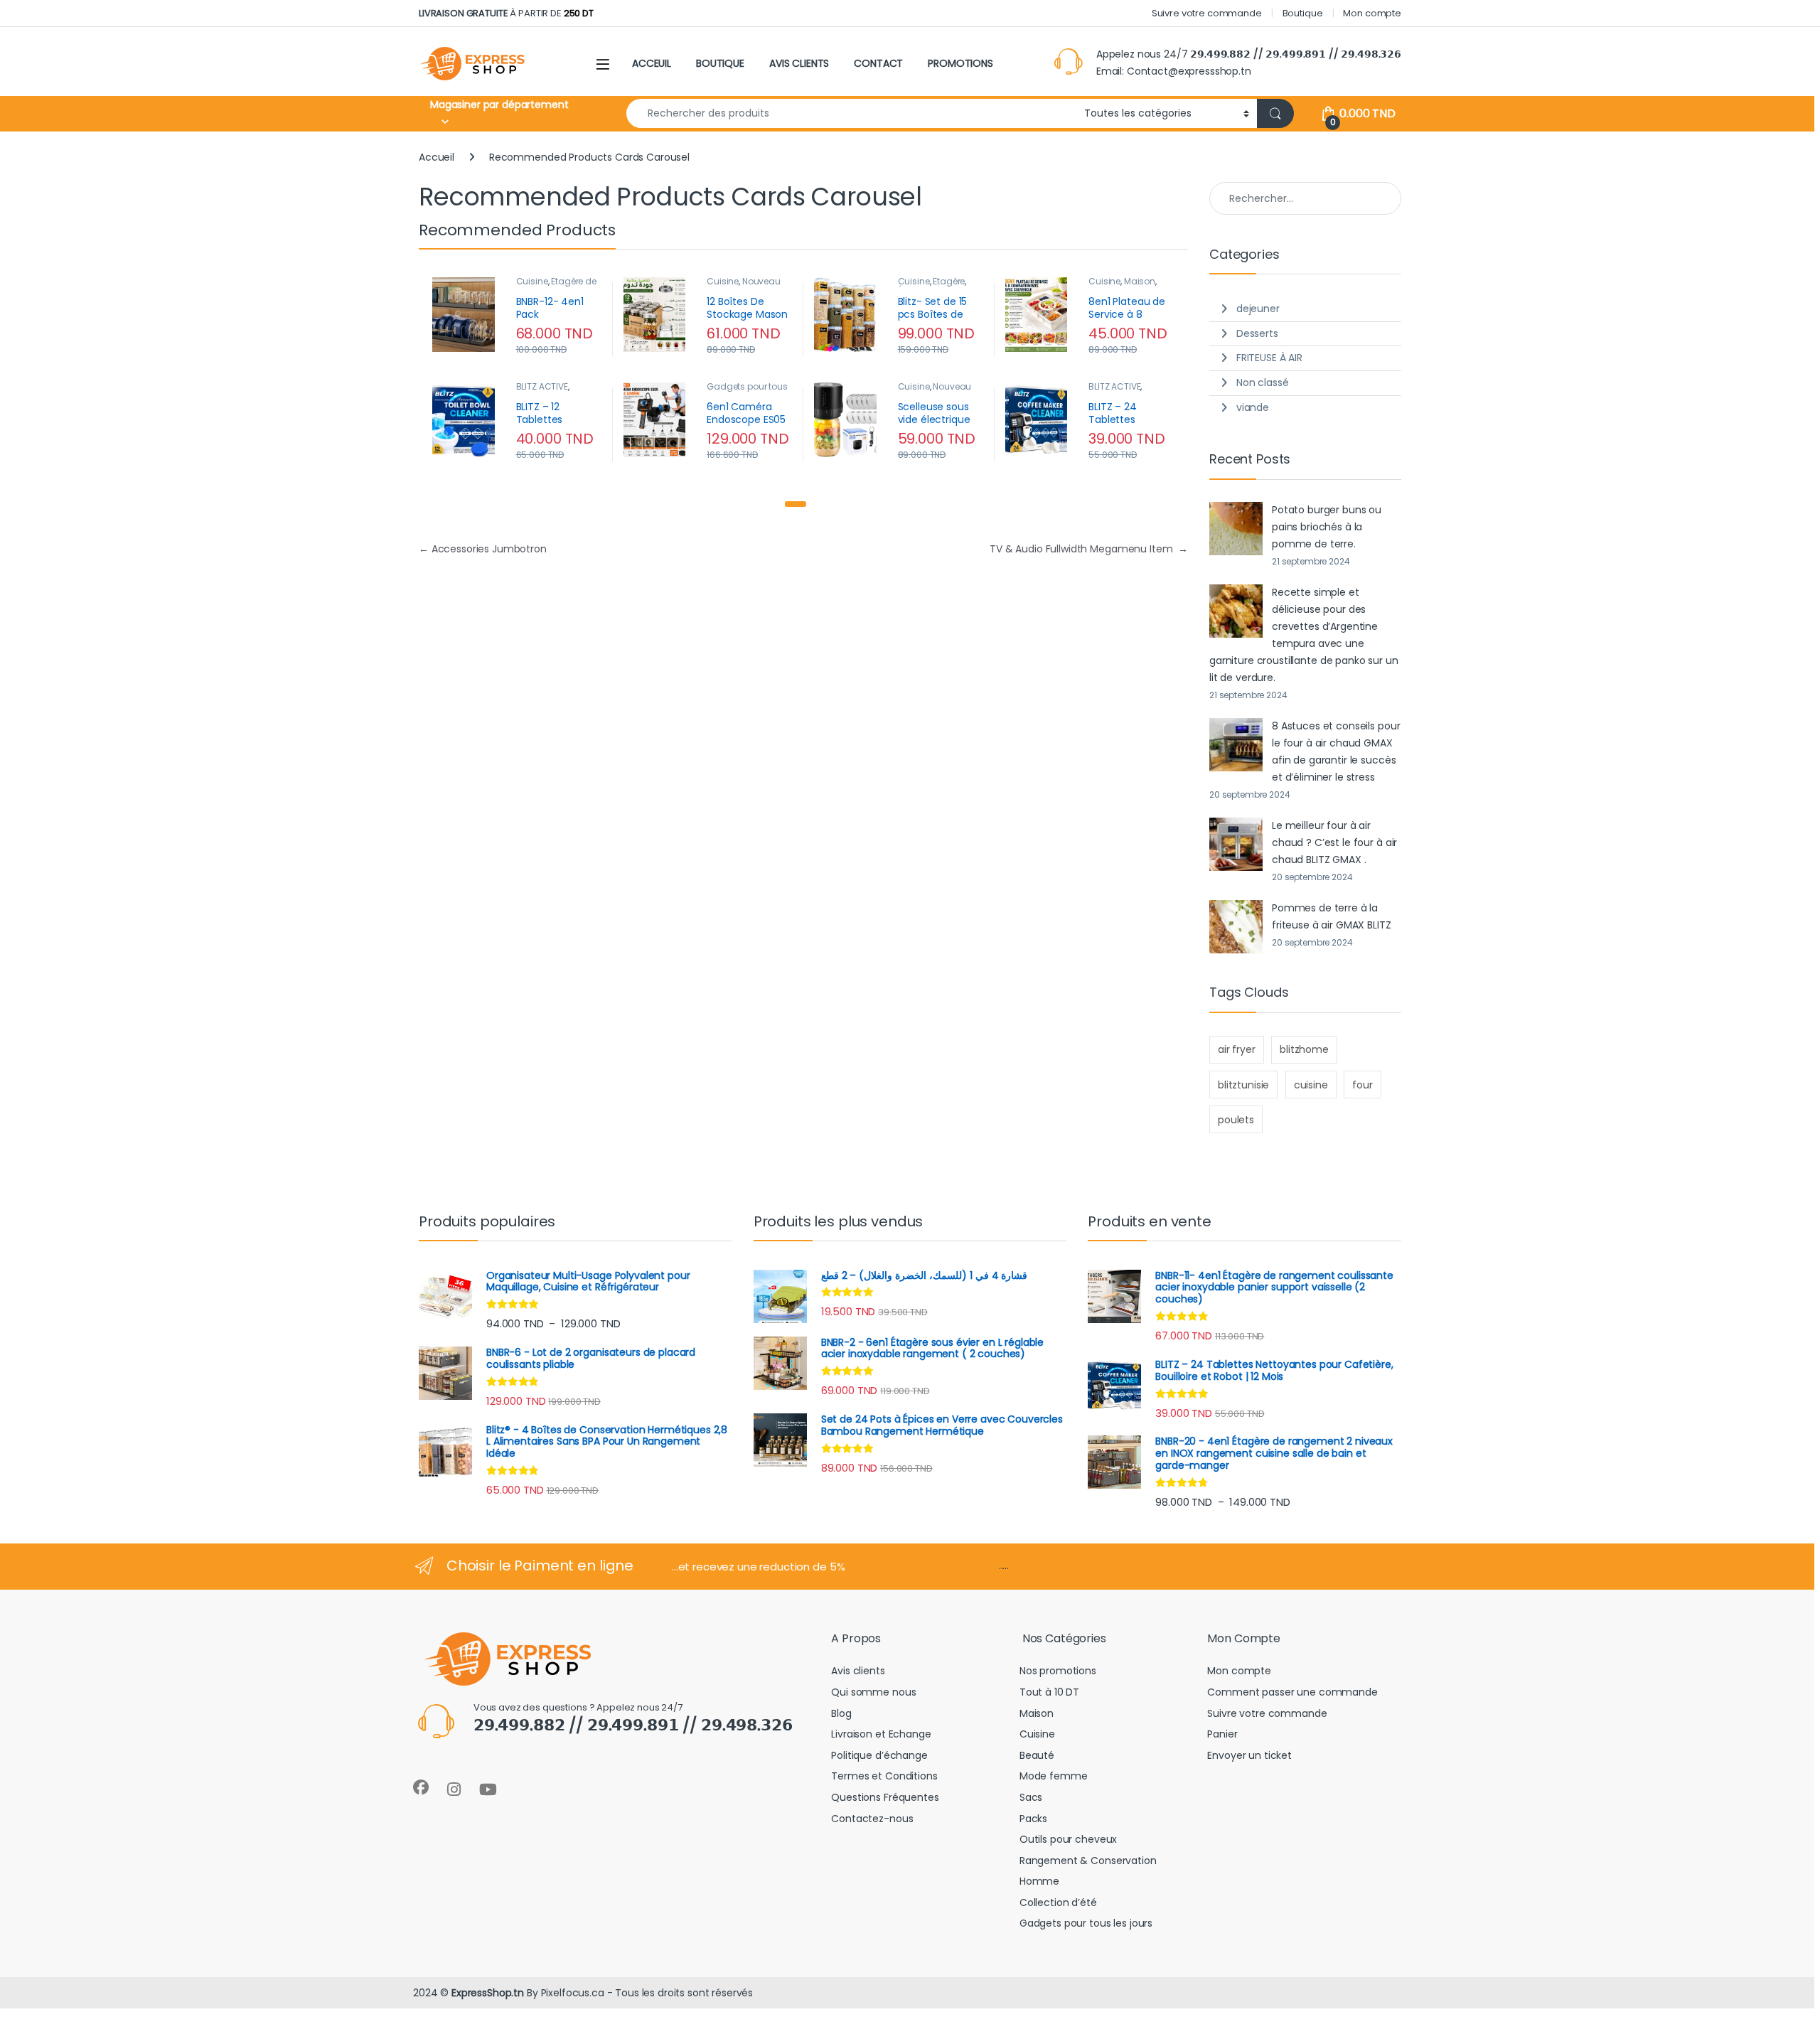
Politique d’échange (879, 1755)
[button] (796, 504)
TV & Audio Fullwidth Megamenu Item (1089, 549)
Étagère (949, 281)
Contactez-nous (872, 1819)
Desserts (1257, 333)
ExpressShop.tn (488, 1993)
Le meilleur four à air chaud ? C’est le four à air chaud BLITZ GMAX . (1334, 842)
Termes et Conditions (884, 1776)
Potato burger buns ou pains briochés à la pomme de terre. (1327, 527)
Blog (841, 1713)
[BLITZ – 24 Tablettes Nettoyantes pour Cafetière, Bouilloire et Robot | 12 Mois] (1042, 420)
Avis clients (858, 1671)
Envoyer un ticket (1249, 1755)
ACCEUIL (652, 63)
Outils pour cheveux (1068, 1839)
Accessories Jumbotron (483, 549)
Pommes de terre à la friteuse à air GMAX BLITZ (1332, 916)
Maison (1140, 281)
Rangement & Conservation (1088, 1861)
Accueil (437, 157)
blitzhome (1304, 1049)
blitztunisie (1243, 1085)
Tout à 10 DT (1049, 1692)
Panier (1222, 1734)
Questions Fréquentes (885, 1797)
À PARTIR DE (506, 13)
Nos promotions (1058, 1671)
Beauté (1037, 1755)
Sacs (1031, 1797)
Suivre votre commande (1207, 13)
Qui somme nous (873, 1692)
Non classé (1263, 382)
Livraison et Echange (881, 1734)
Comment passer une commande (1292, 1692)
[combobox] (851, 113)
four (1362, 1085)
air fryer (1237, 1049)
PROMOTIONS (960, 63)
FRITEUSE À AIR (1269, 358)
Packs (1033, 1819)
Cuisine (532, 281)
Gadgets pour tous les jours (1086, 1923)
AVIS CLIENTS (799, 63)
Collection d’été (1058, 1902)
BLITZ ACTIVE (542, 386)
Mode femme (1054, 1776)
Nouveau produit (935, 391)
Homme (1039, 1881)
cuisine (1311, 1085)
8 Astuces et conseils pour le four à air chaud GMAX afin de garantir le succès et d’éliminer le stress (1336, 751)
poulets (1236, 1120)
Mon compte (1372, 13)
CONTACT (878, 63)
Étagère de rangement (556, 286)
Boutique (1303, 13)
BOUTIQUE (720, 63)
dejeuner (1258, 309)
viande (1253, 407)
